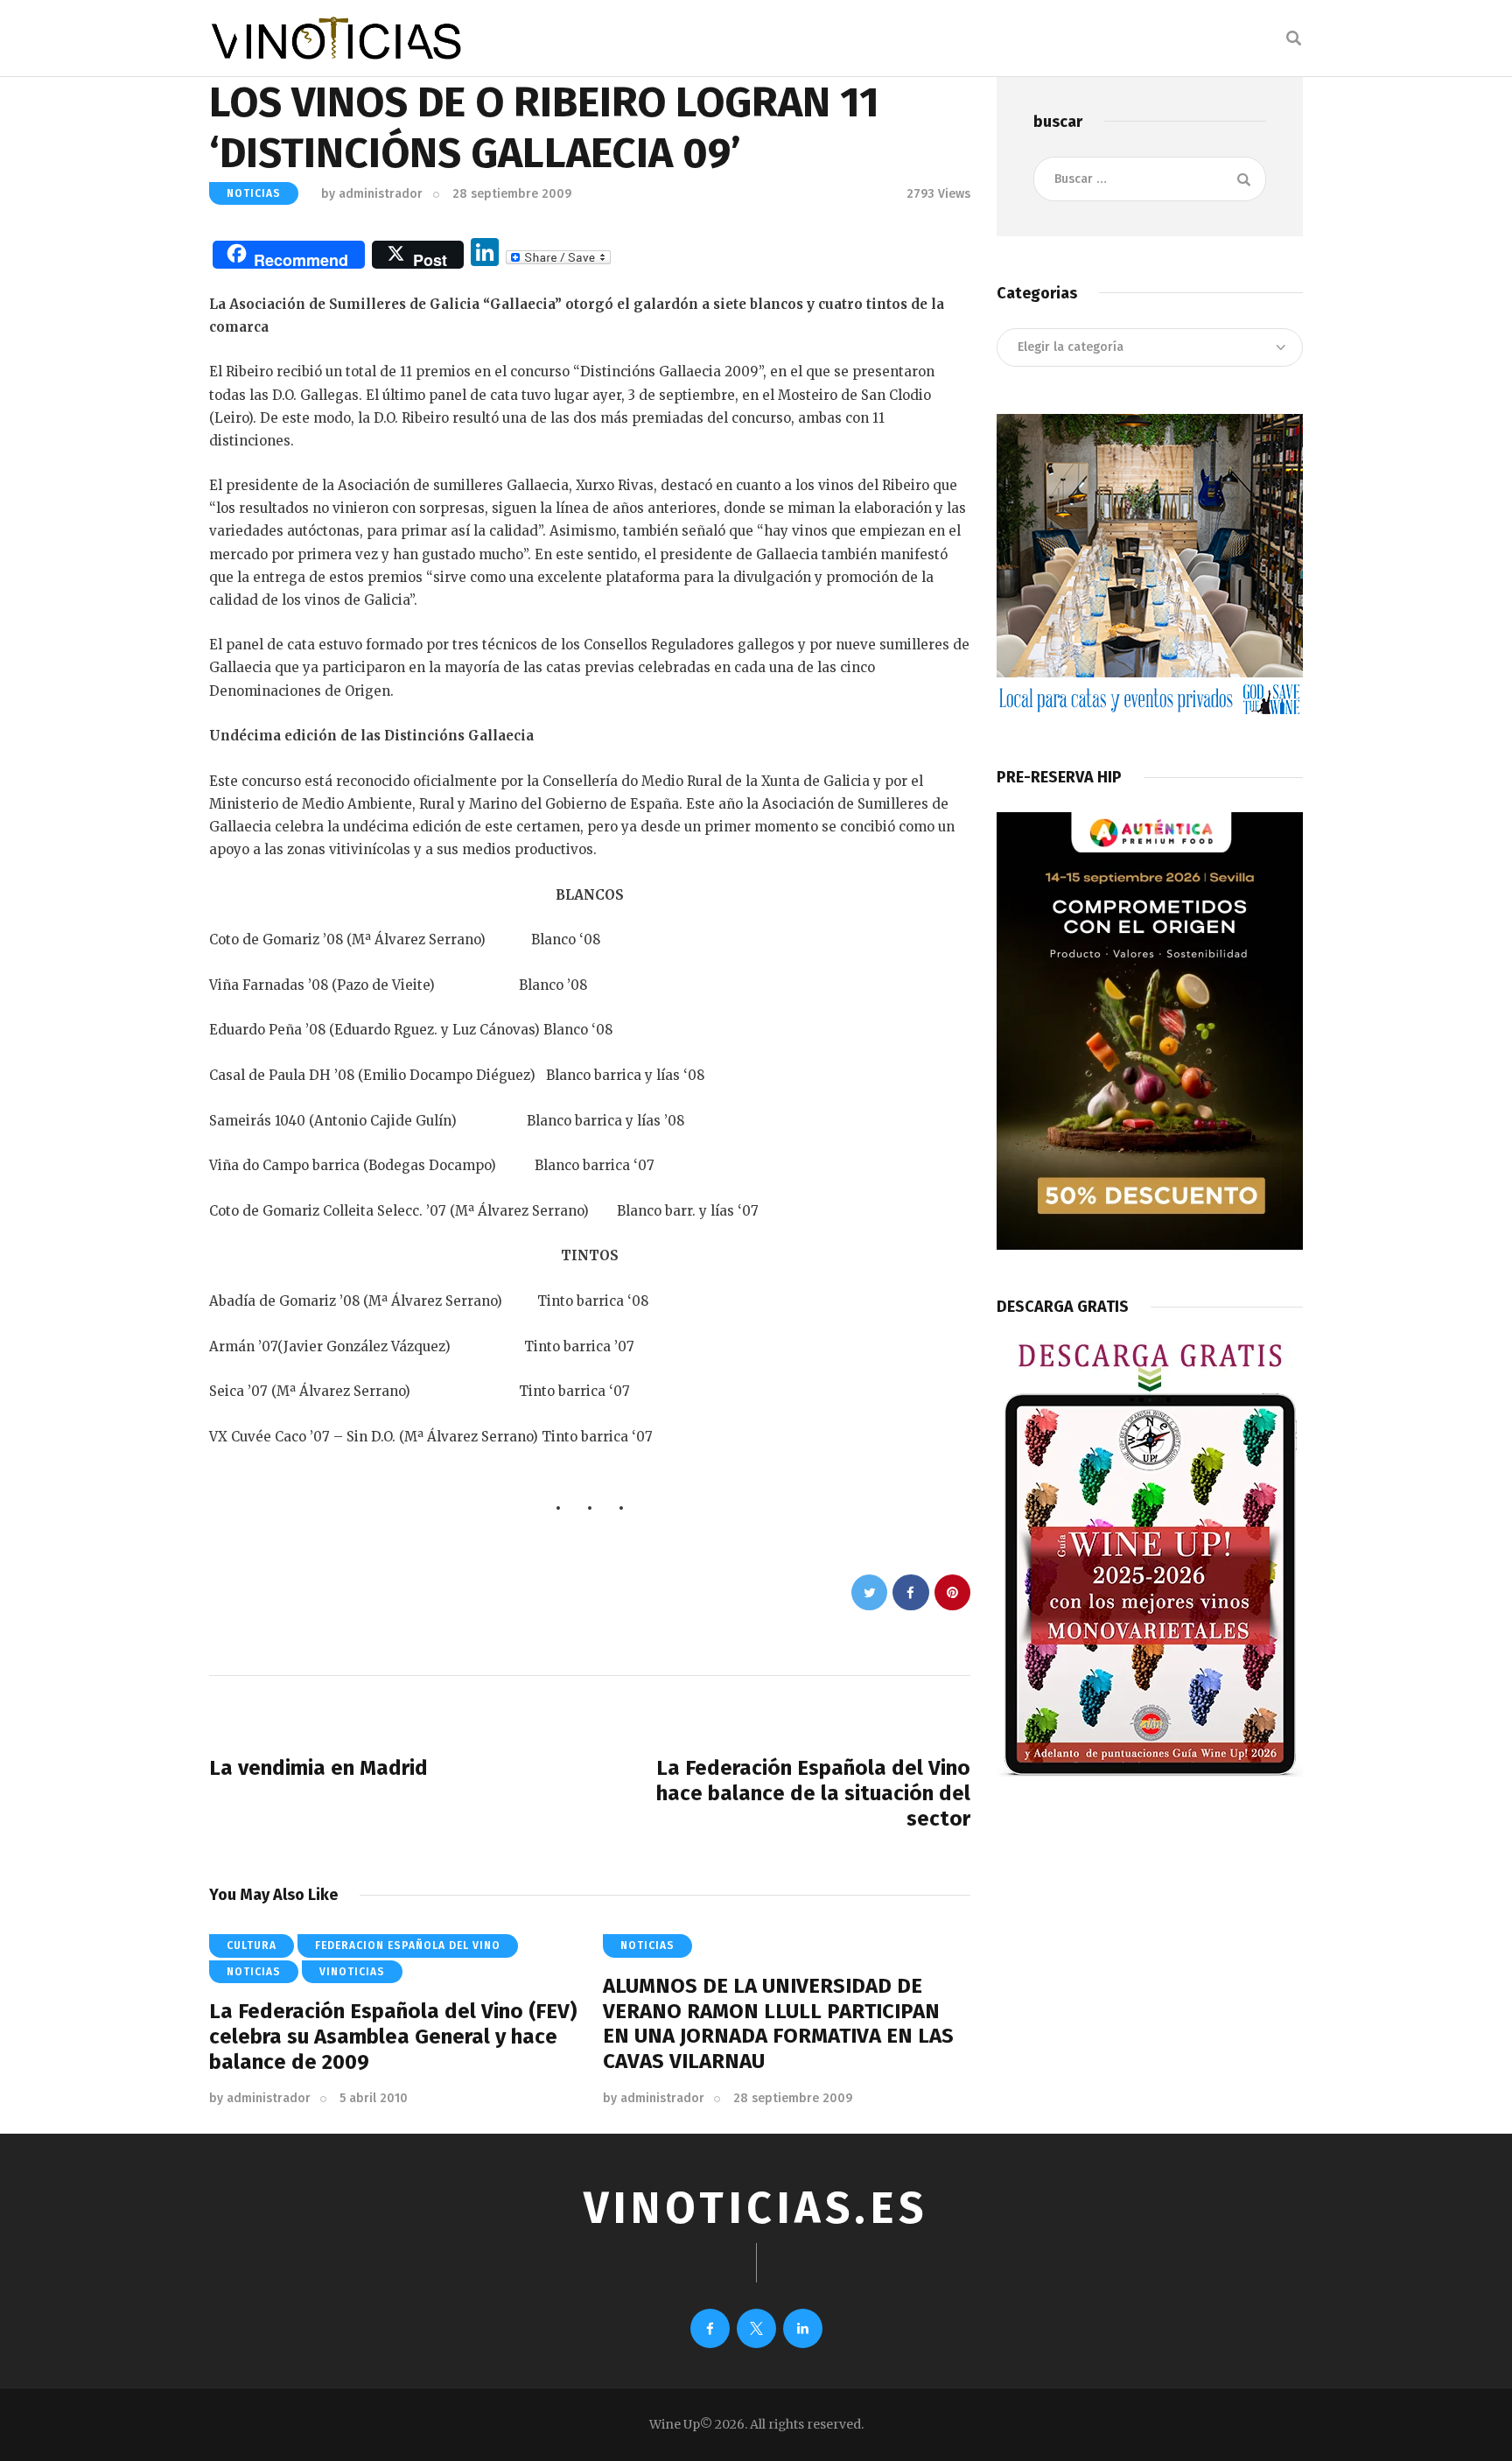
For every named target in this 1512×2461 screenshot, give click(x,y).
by (372, 194)
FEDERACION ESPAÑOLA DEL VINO (408, 1946)
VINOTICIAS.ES (756, 2208)
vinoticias (352, 1972)
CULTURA (252, 1946)
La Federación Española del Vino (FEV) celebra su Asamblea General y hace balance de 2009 (393, 2037)
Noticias (254, 193)
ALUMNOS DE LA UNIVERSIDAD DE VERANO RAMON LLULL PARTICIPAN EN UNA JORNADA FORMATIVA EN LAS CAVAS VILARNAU (778, 2023)
